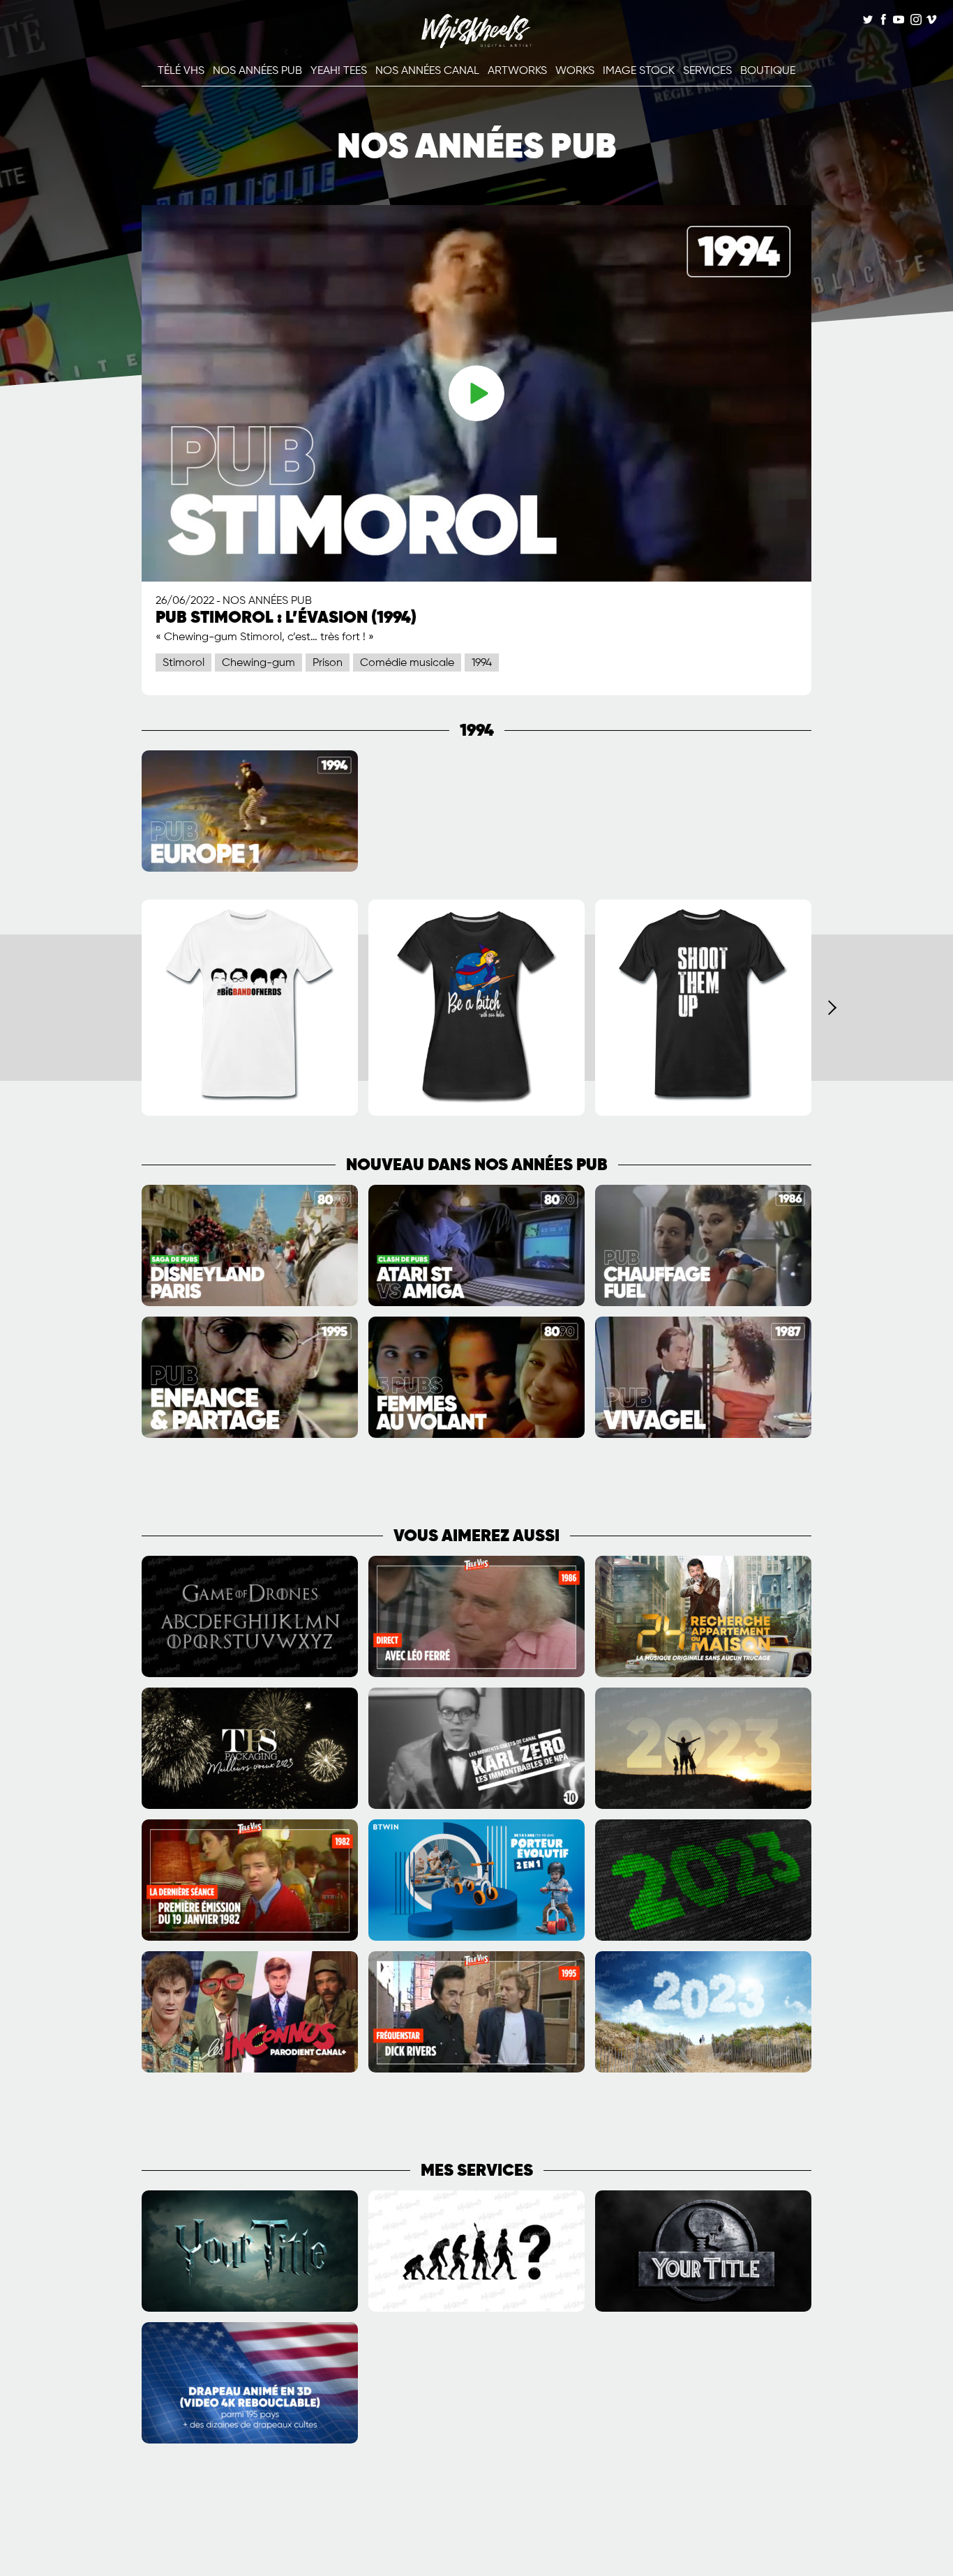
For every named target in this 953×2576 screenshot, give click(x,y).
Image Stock (639, 71)
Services (707, 71)
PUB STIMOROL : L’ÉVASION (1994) (286, 618)
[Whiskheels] (476, 45)
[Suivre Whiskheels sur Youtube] (899, 21)
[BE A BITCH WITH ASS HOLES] (476, 1113)
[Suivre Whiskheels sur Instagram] (915, 21)
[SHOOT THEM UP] (703, 1113)
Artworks (517, 71)
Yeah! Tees (339, 71)
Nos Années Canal (427, 71)
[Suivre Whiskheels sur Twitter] (868, 21)
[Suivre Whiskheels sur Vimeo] (931, 21)
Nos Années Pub (257, 71)
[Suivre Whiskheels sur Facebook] (883, 21)
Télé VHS (181, 71)
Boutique (768, 71)
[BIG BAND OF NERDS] (250, 1113)
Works (575, 71)
